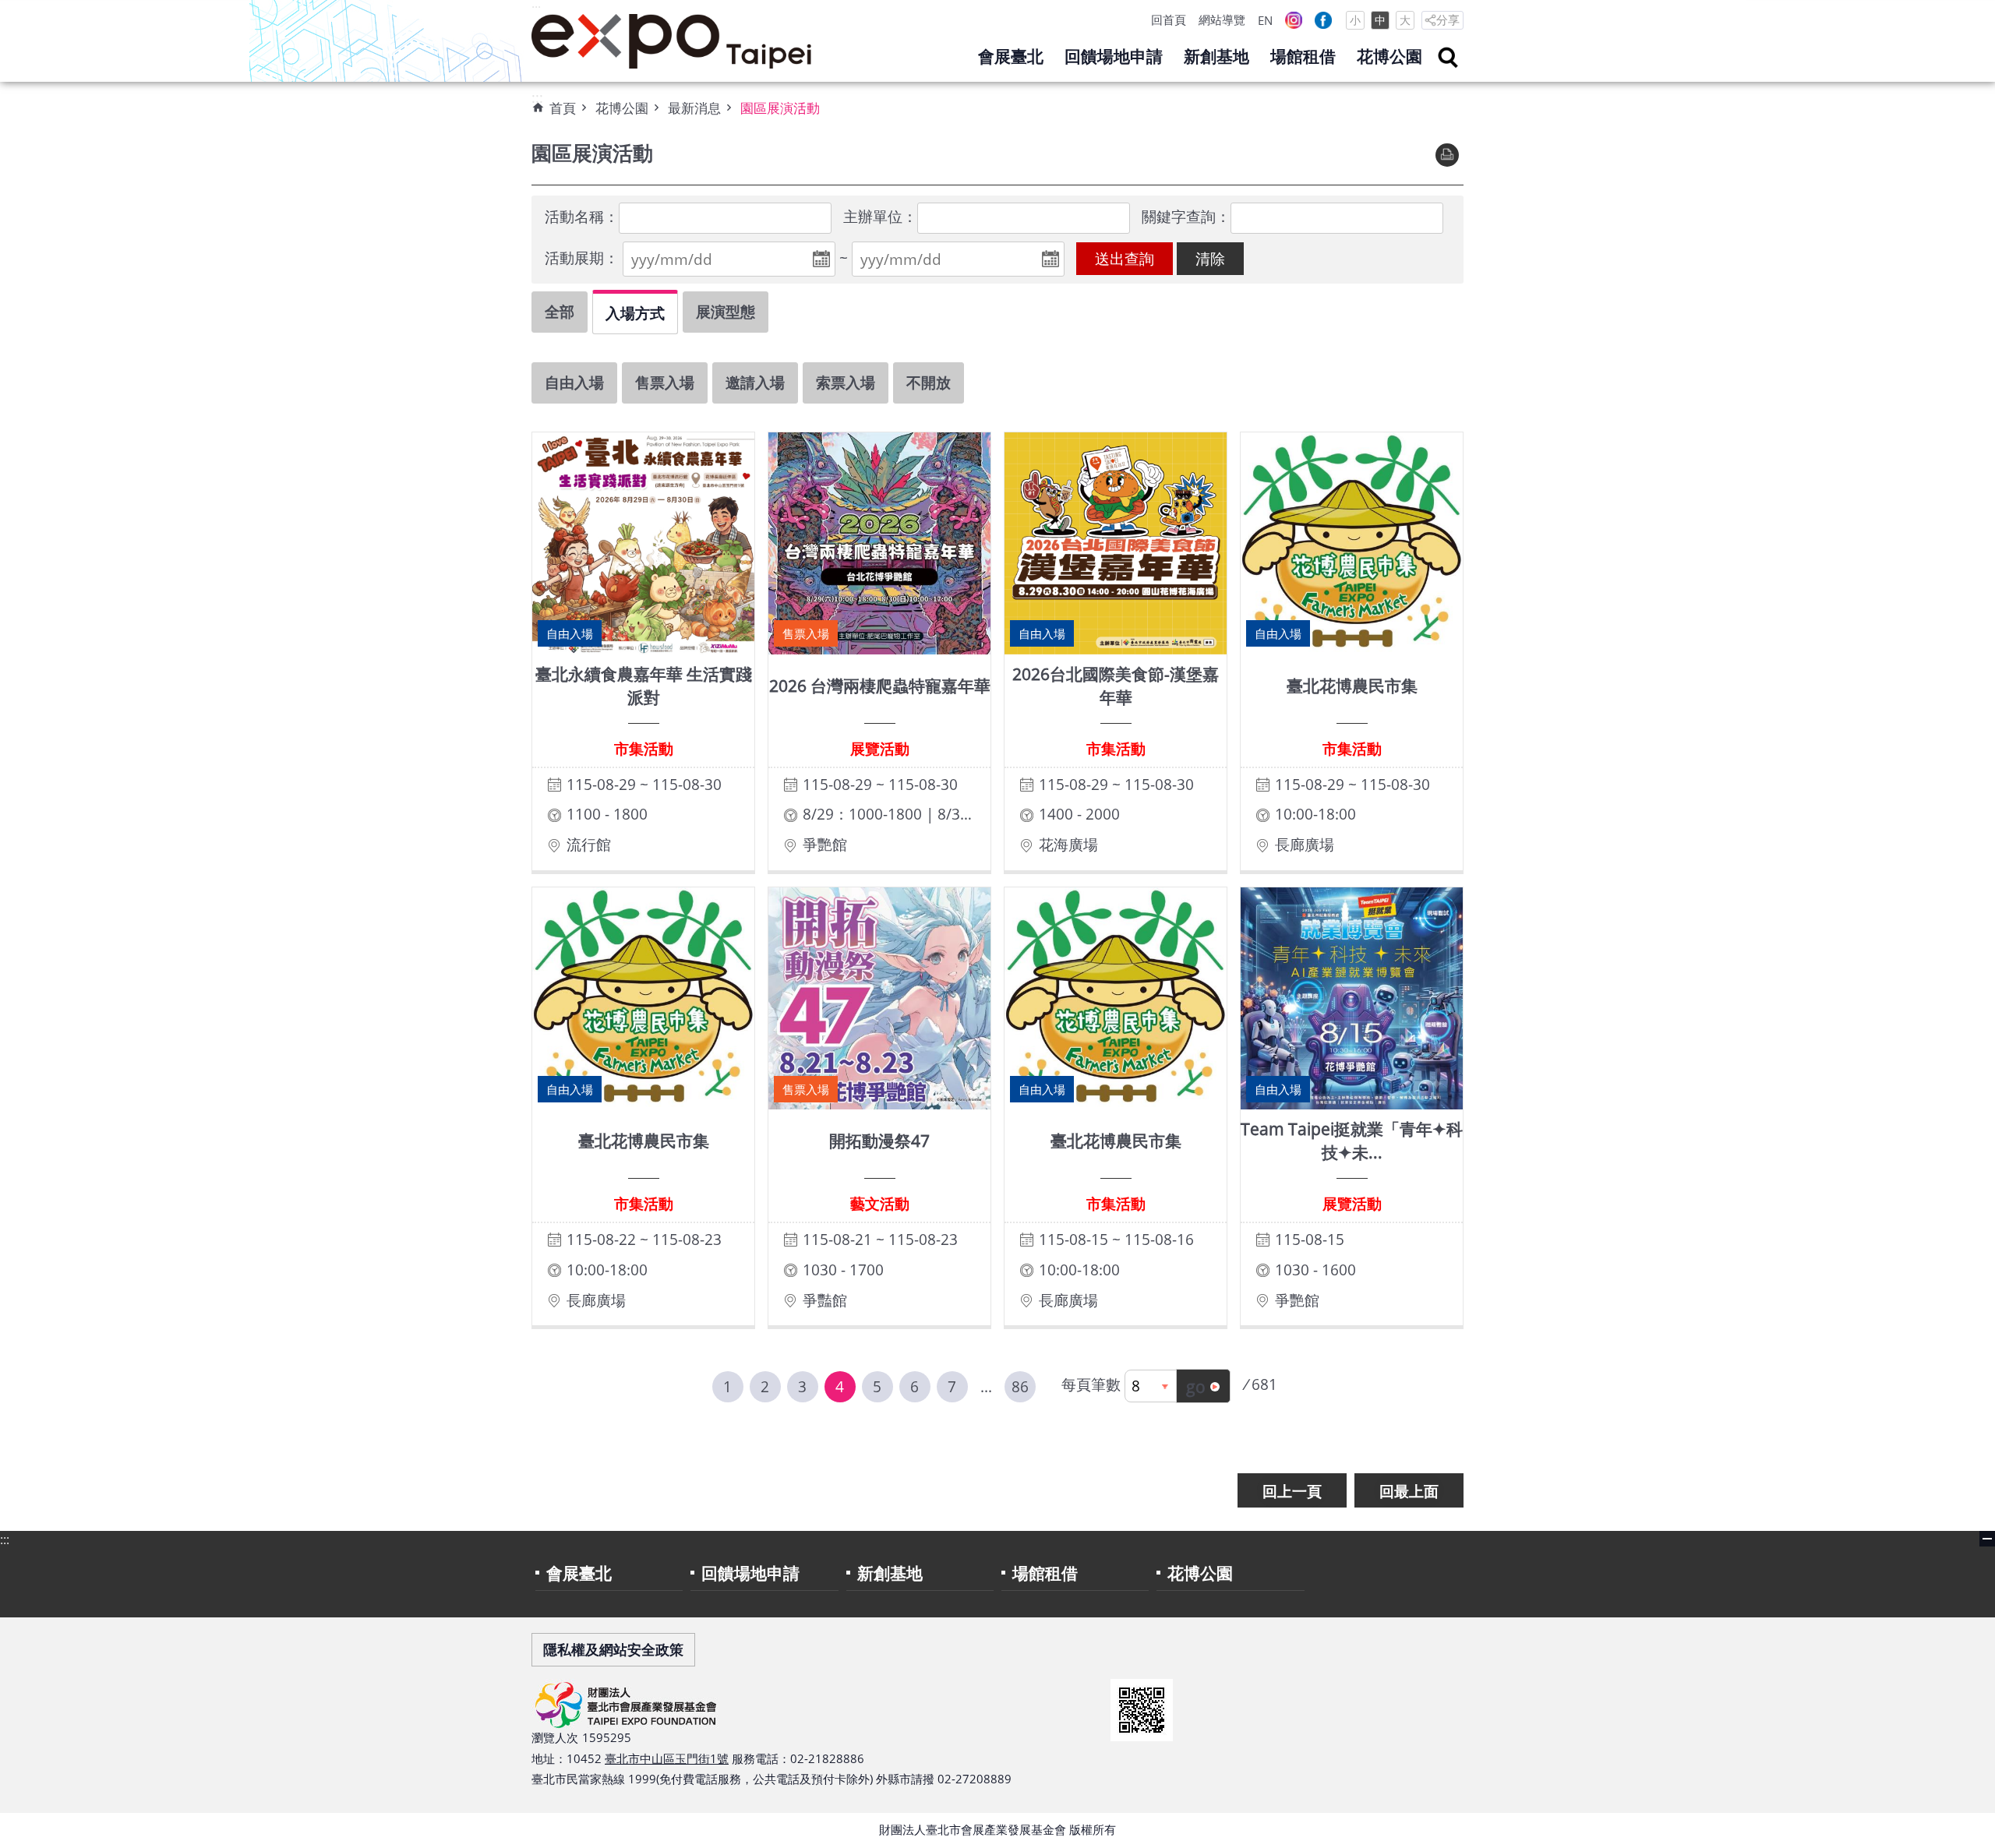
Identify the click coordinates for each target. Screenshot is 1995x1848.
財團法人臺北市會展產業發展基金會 (672, 41)
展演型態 (726, 311)
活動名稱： (582, 216)
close (1987, 1539)
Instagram (1294, 20)
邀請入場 (755, 382)
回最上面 (1409, 1491)
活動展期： (582, 257)
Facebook (1323, 20)
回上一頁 (1292, 1491)
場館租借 (1303, 56)
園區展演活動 (780, 108)
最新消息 (694, 108)
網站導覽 (1222, 19)
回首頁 (1169, 19)
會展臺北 (1011, 56)
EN (1265, 20)
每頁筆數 (1091, 1384)
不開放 (929, 382)
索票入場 (846, 382)
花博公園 (1389, 56)
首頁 (563, 108)
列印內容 (1447, 155)
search (1448, 58)
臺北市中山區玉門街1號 (667, 1758)
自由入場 (574, 382)
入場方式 (635, 313)
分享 (1448, 19)
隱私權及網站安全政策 (613, 1649)
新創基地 (1216, 56)
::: (536, 9)
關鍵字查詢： (1186, 216)
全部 (560, 311)
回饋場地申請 (1114, 56)
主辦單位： (880, 216)
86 (1020, 1386)
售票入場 (665, 382)
